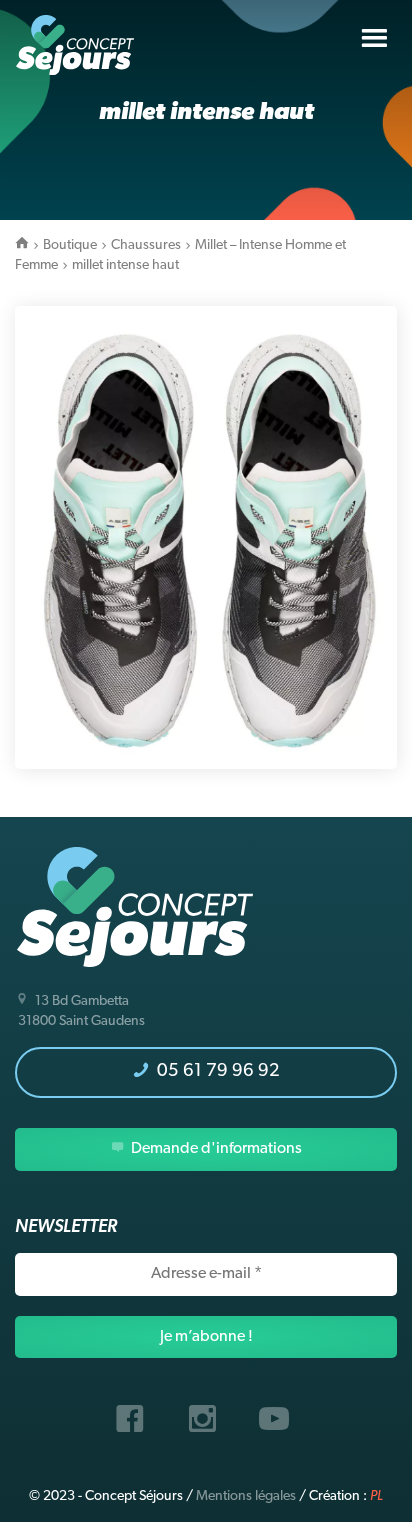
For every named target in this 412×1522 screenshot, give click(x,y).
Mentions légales (246, 1496)
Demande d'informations (215, 1149)
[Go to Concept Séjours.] (22, 245)
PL (376, 1496)
